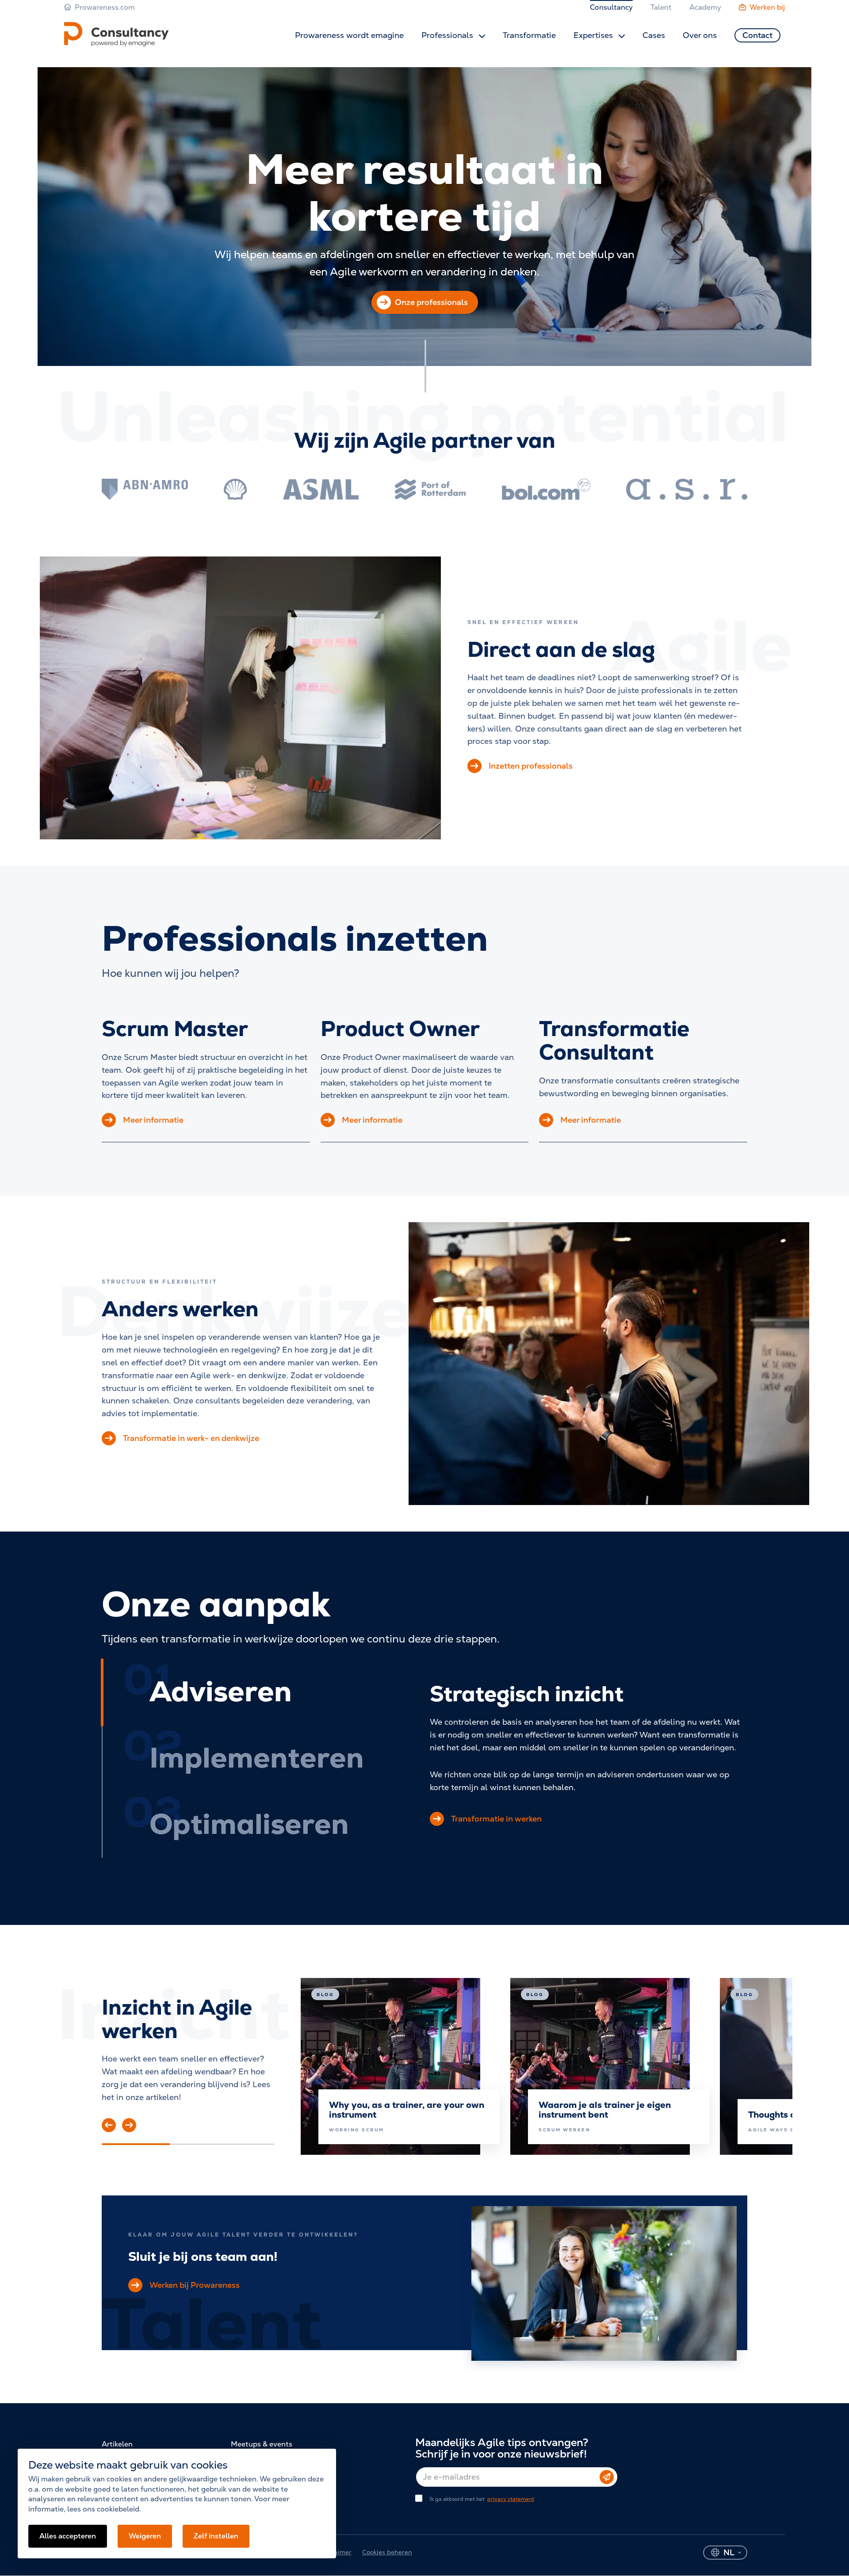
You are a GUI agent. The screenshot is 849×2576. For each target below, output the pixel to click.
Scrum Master (175, 1029)
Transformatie (529, 35)
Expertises (594, 35)
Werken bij (767, 7)
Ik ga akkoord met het (482, 2499)
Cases (654, 35)
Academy (705, 7)
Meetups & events (262, 2444)
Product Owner (400, 1029)
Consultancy (611, 7)
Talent (661, 7)
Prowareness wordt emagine (349, 35)
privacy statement (511, 2499)
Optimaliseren (249, 1824)
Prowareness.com (105, 7)
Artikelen (117, 2444)
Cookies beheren (387, 2552)
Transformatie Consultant (614, 1040)
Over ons (700, 35)
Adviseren (221, 1691)
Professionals (448, 35)
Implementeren (257, 1758)
